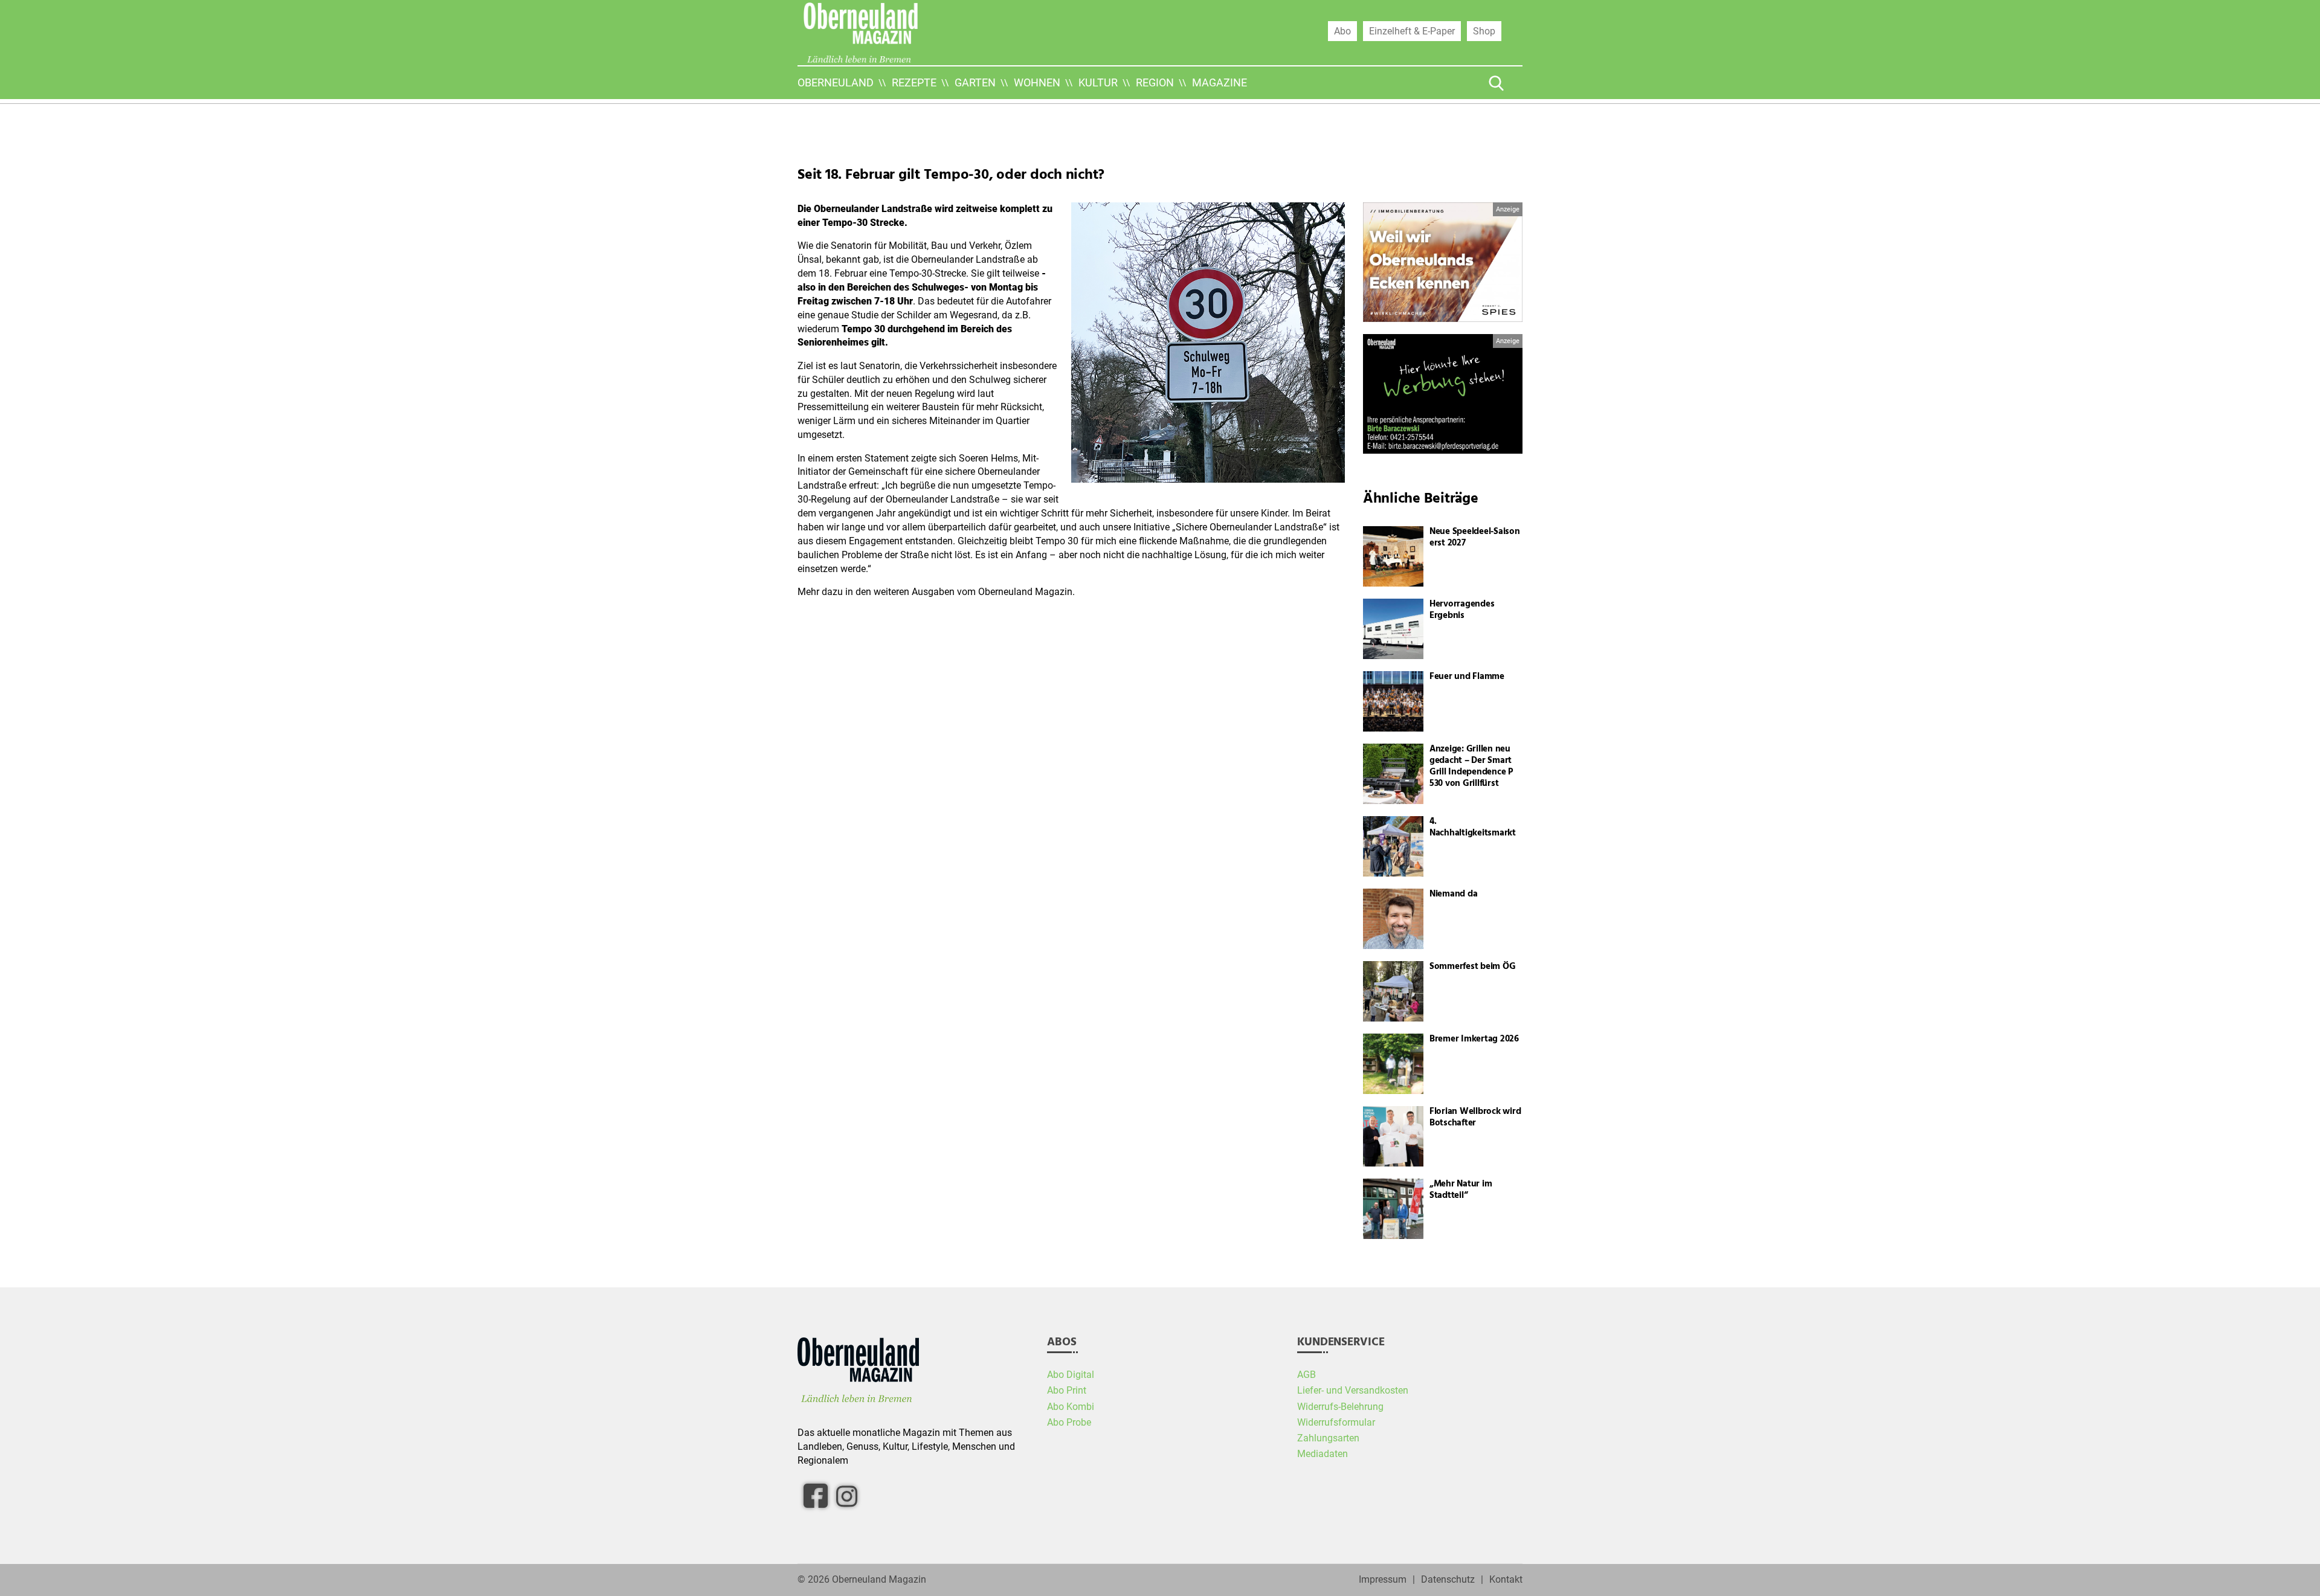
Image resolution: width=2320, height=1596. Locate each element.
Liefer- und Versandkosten (1353, 1391)
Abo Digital (1071, 1375)
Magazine (1220, 82)
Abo (1342, 31)
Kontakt (1506, 1580)
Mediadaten (1323, 1454)
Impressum (1383, 1580)
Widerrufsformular (1336, 1423)
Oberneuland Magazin (879, 1580)
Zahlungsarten (1328, 1438)
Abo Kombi (1071, 1407)
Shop (1484, 31)
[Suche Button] (1497, 83)
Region (1155, 82)
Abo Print (1067, 1391)
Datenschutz (1448, 1580)
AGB (1307, 1375)
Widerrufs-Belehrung (1340, 1407)
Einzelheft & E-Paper (1412, 31)
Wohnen (1037, 82)
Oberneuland (836, 82)
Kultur (1098, 82)
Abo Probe (1069, 1423)
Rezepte (914, 82)
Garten (975, 82)
